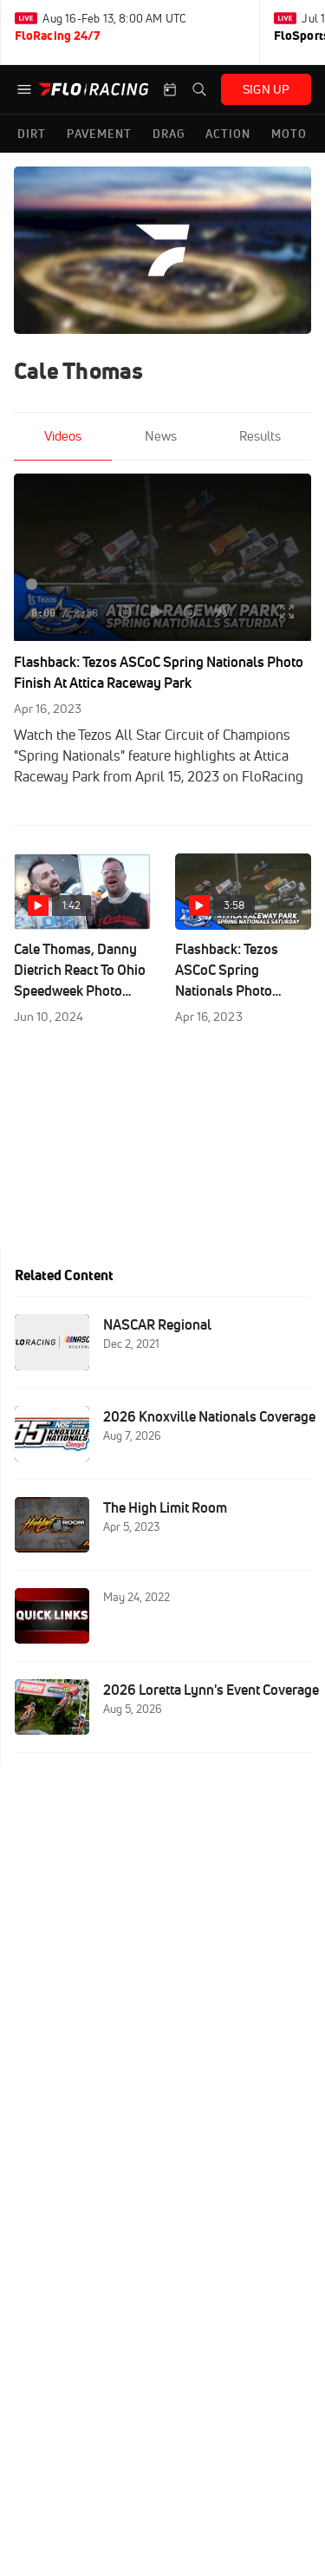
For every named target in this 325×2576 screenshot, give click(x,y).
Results (260, 436)
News (161, 436)
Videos (63, 436)
